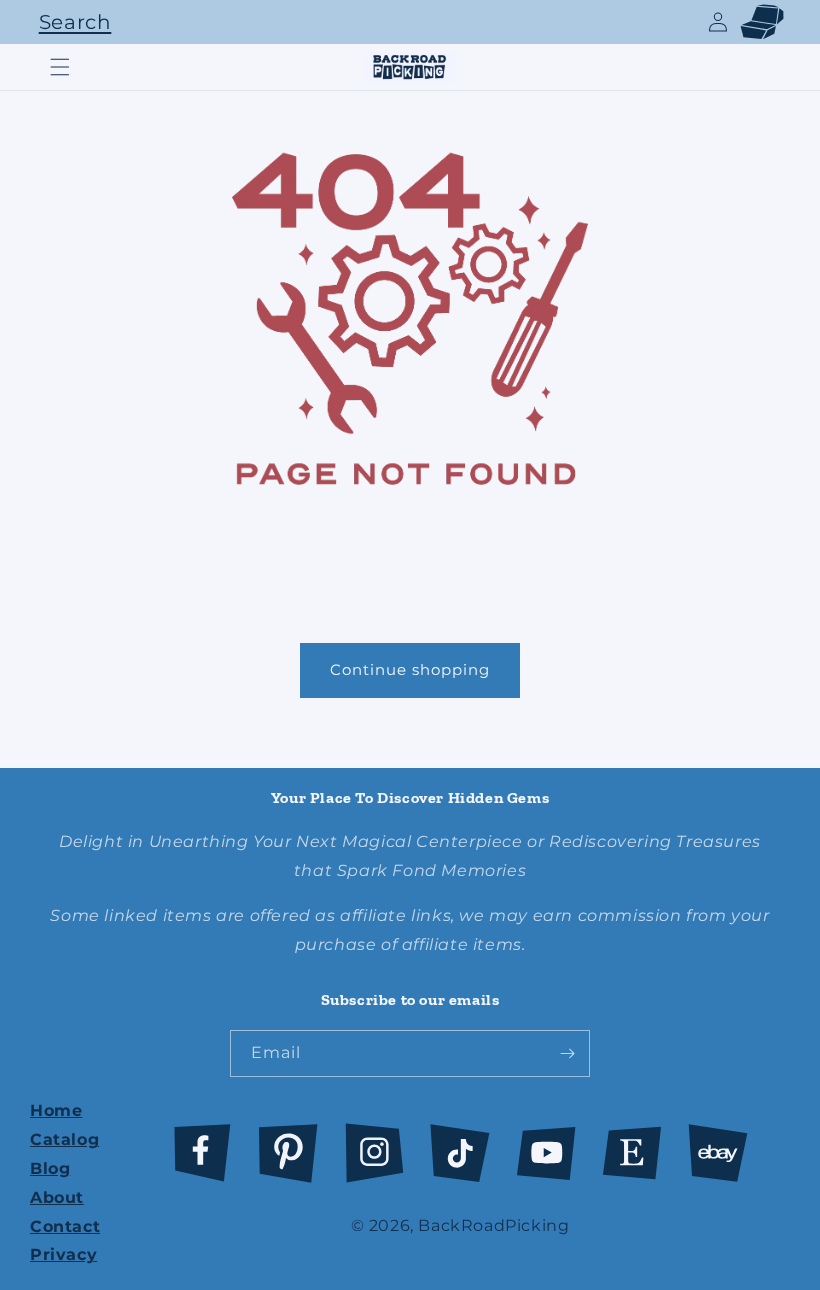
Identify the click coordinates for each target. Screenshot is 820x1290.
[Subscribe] (567, 1053)
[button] (70, 22)
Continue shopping (410, 669)
